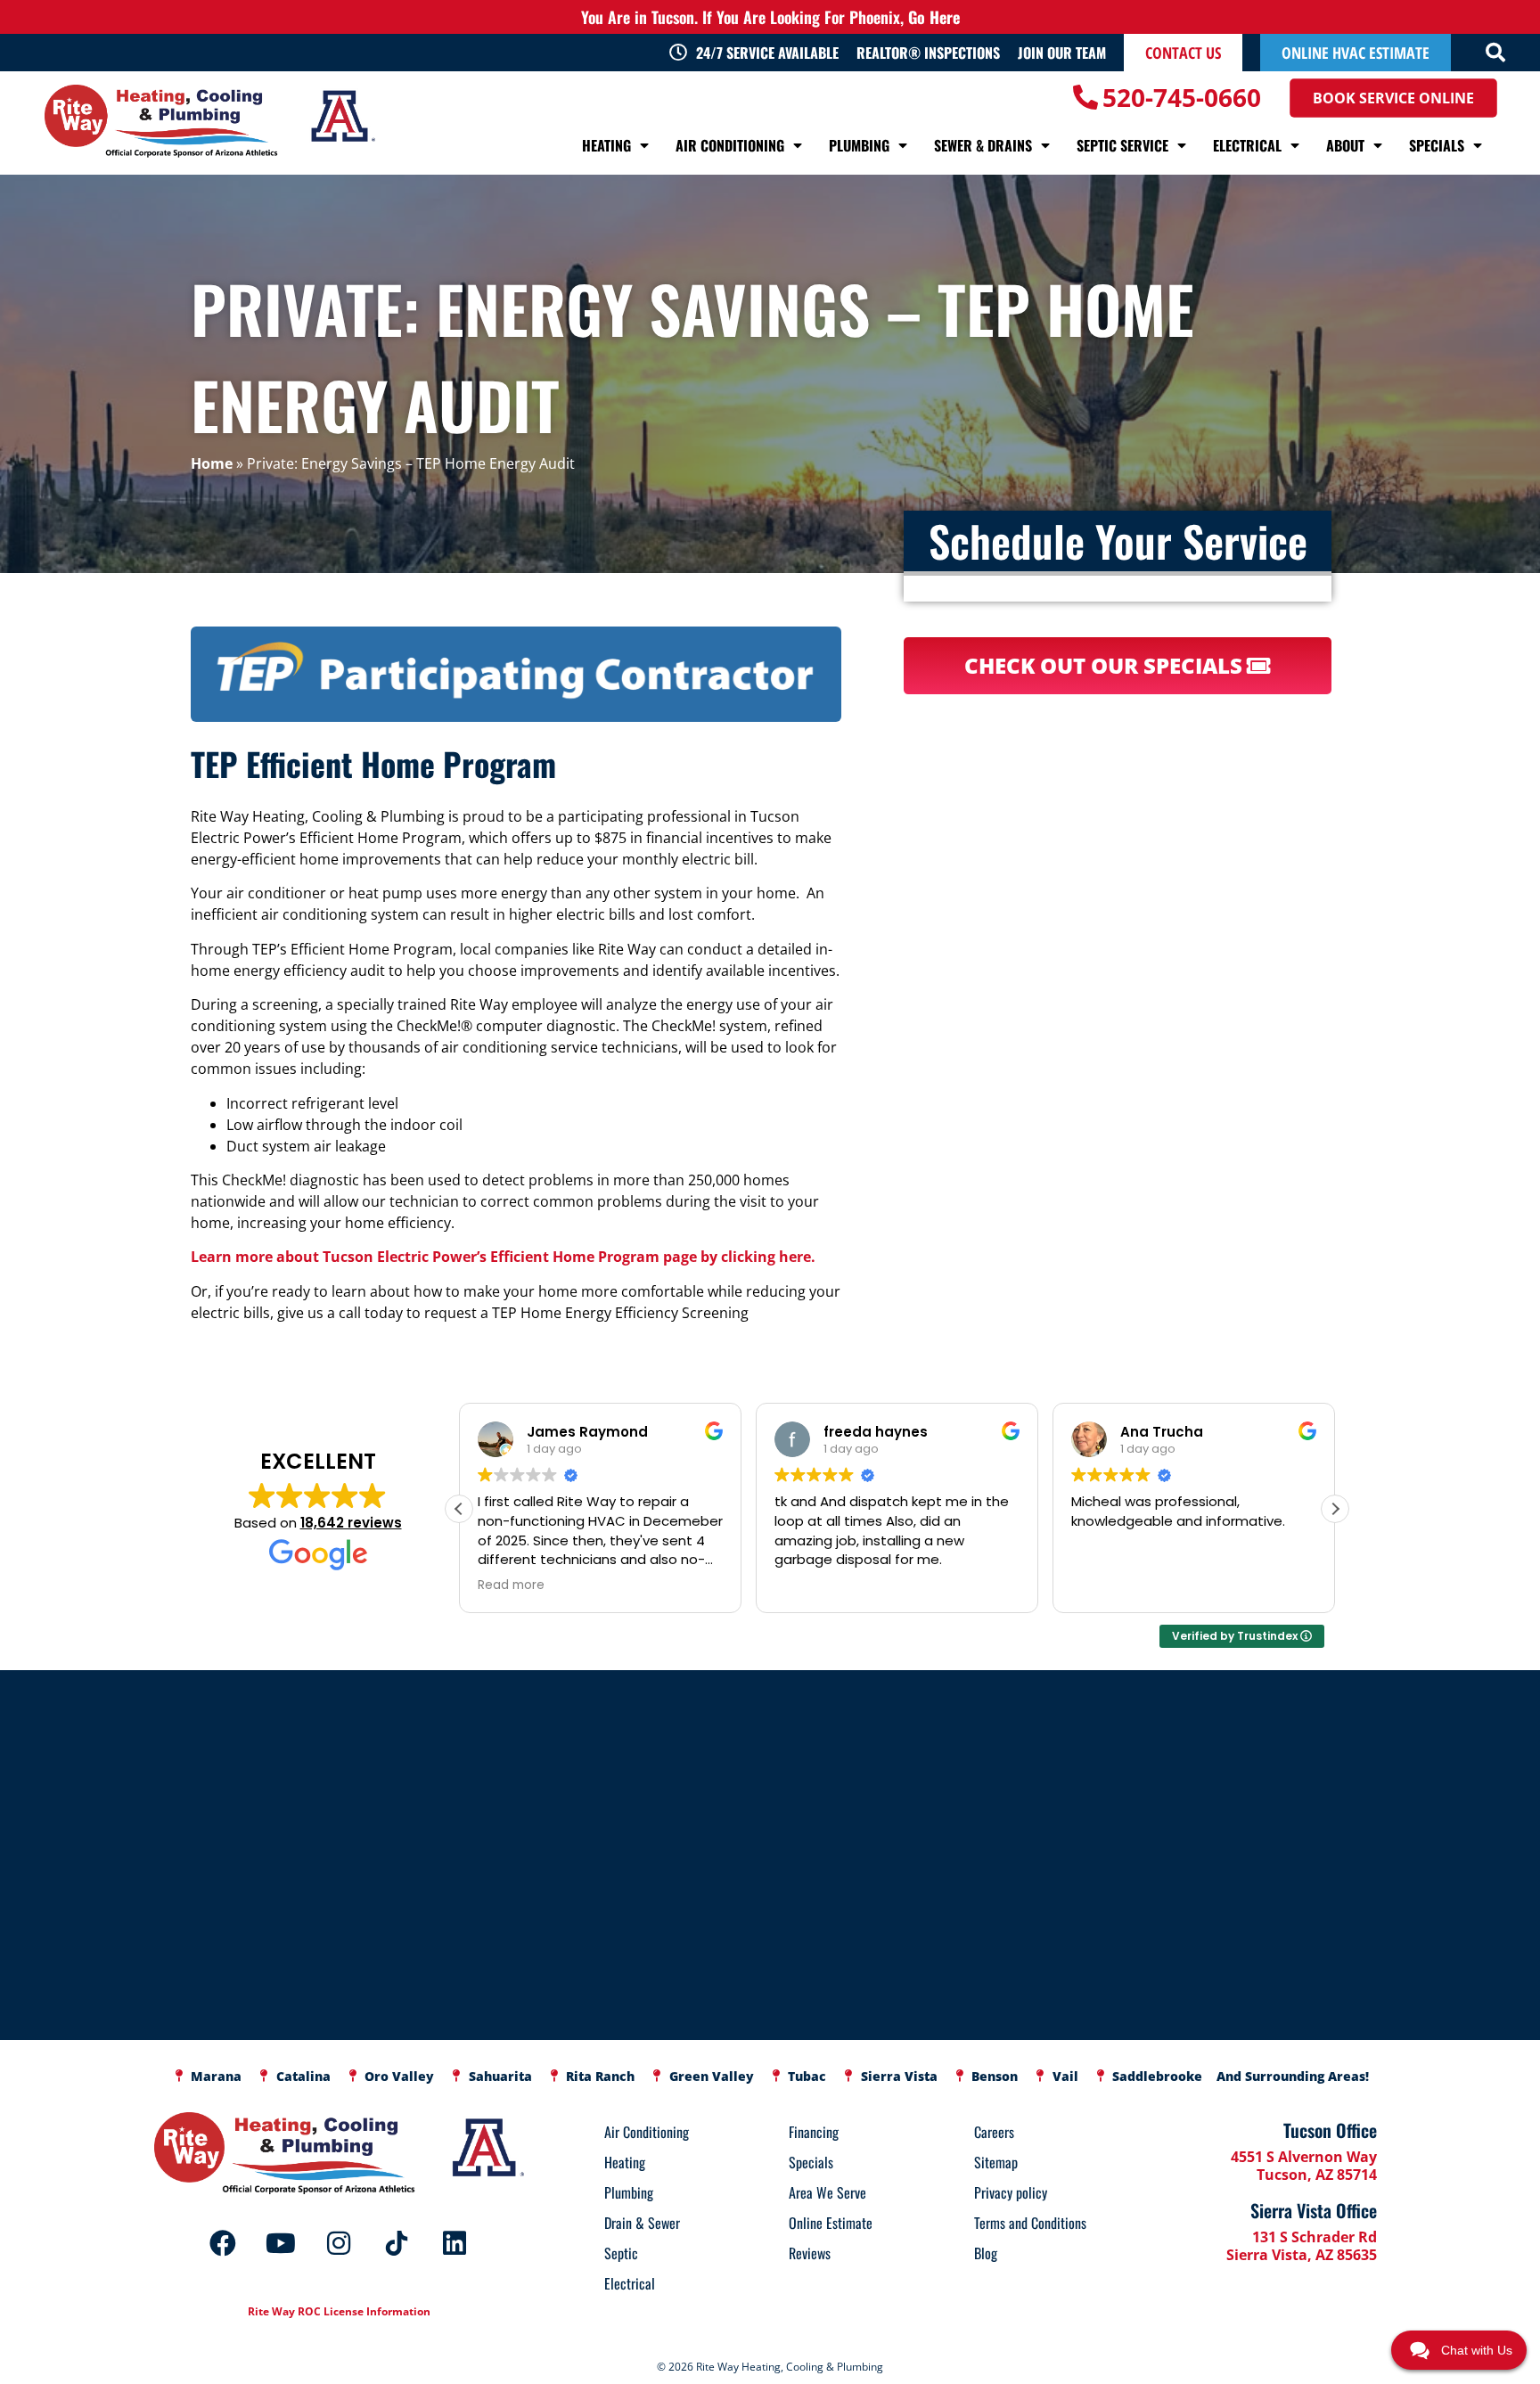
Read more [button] (1105, 1585)
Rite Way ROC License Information (339, 2311)
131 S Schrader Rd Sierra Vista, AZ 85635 (1302, 2246)
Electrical (1247, 145)
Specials (1437, 145)
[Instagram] (339, 2243)
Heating (606, 145)
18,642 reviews (351, 1523)
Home (212, 463)
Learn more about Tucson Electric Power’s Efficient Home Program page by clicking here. (503, 1257)
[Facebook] (223, 2243)
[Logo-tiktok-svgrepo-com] (397, 2243)
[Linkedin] (455, 2243)
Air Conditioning (730, 145)
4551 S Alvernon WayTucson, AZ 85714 (1304, 2166)
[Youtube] (281, 2243)
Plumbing (859, 145)
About (1345, 145)
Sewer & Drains (983, 145)
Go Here (934, 17)
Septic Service (1122, 145)
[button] (1495, 53)
